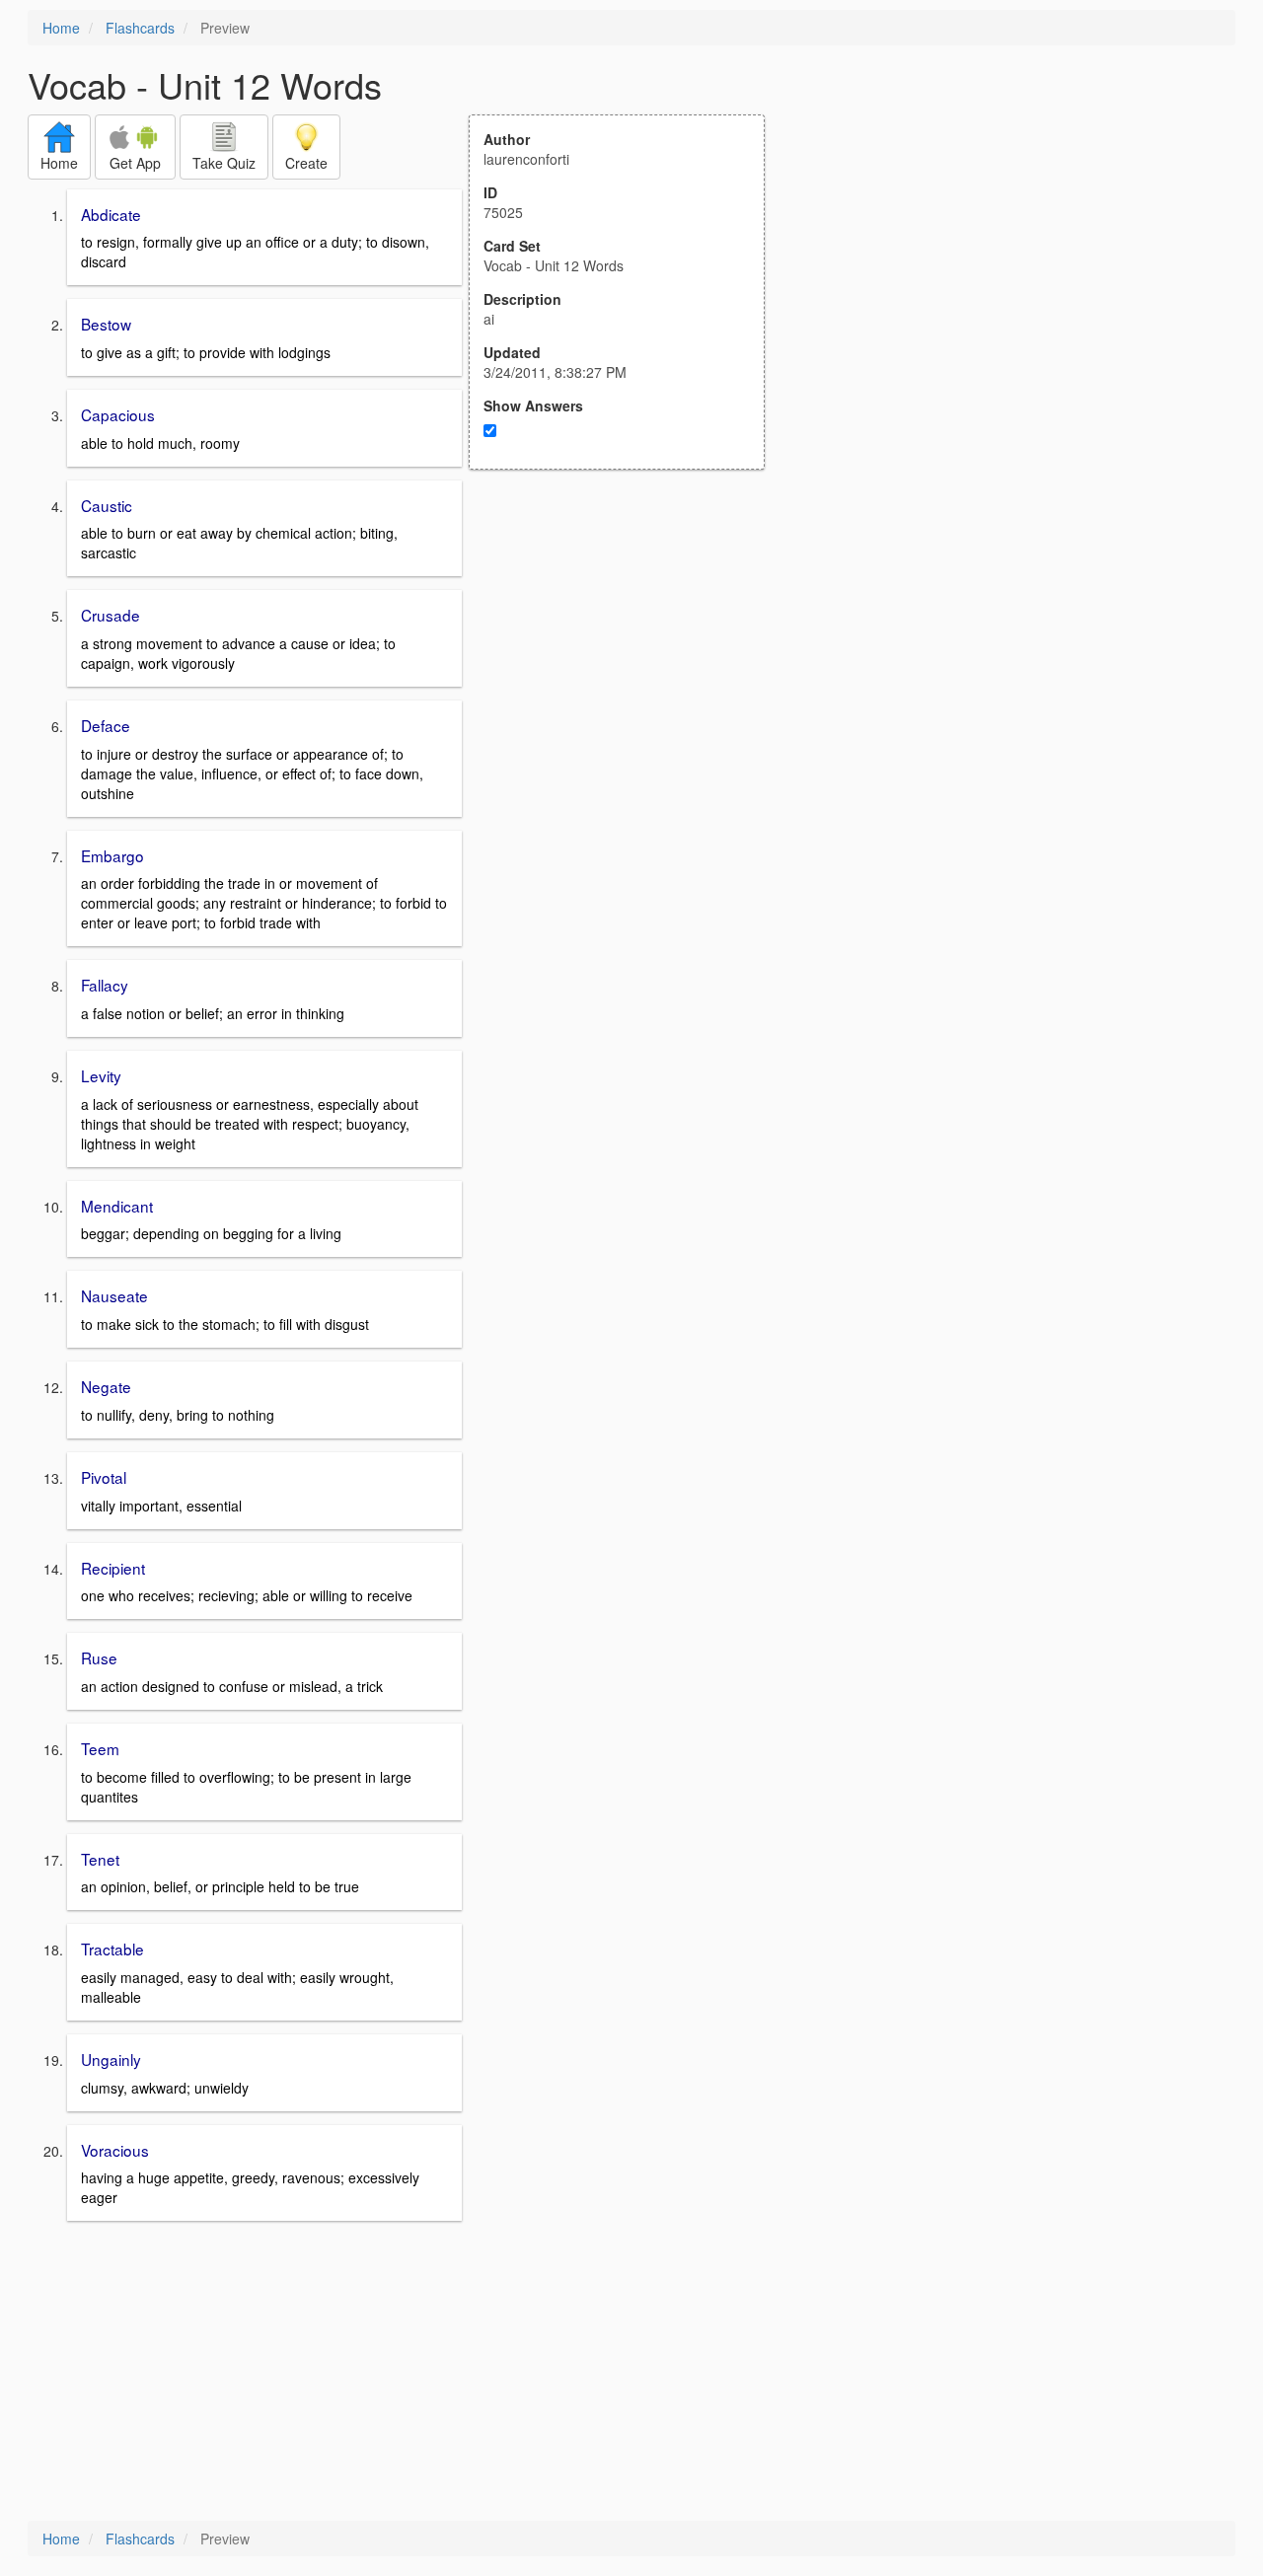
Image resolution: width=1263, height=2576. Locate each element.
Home (61, 28)
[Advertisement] (628, 663)
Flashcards (140, 28)
